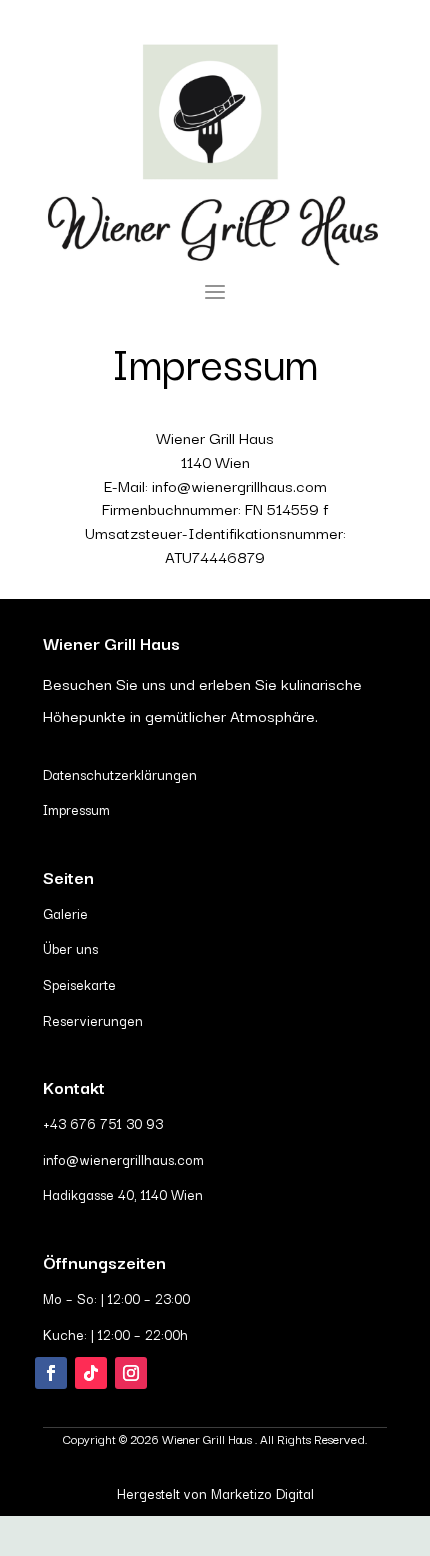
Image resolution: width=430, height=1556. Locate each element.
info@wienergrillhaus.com (123, 1159)
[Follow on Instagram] (131, 1373)
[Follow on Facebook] (51, 1373)
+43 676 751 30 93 (103, 1123)
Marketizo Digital (262, 1493)
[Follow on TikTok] (91, 1373)
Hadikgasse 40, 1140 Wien (123, 1194)
